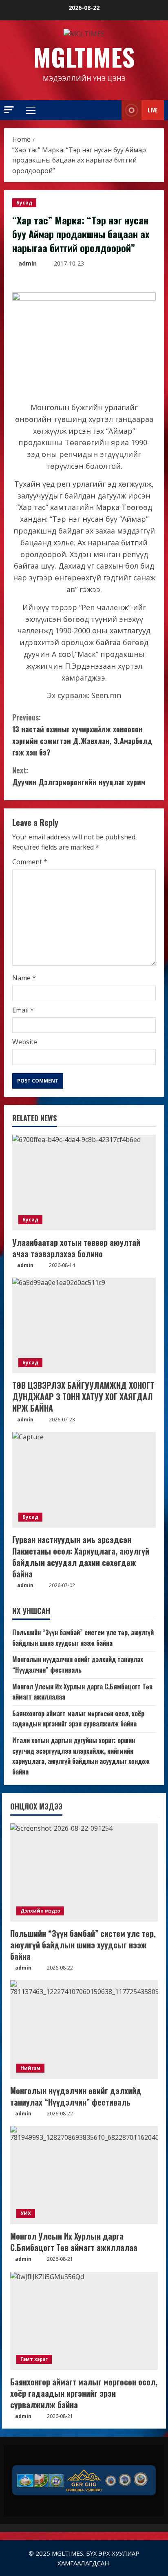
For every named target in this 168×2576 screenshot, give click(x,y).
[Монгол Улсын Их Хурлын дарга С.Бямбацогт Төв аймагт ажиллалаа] (84, 2175)
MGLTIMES (84, 56)
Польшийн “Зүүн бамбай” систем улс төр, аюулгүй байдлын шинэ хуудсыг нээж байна (83, 1638)
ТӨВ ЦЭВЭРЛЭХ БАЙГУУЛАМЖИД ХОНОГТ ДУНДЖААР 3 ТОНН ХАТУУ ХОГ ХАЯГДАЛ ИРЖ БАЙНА (83, 1397)
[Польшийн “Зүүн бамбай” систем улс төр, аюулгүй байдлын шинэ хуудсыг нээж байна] (84, 1872)
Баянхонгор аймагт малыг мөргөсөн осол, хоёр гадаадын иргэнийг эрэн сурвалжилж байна (78, 1719)
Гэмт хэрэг (34, 2359)
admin (28, 263)
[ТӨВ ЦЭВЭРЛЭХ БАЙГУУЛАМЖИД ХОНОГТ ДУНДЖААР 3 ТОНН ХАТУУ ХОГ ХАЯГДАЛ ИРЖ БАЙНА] (84, 1325)
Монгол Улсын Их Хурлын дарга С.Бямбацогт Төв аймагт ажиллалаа (74, 2242)
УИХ (26, 2213)
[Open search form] (105, 110)
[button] (9, 110)
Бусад (24, 203)
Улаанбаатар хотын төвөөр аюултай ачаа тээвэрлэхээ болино (76, 1248)
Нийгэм (30, 2068)
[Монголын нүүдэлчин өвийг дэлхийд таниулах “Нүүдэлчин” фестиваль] (84, 2029)
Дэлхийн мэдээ (40, 1911)
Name (24, 978)
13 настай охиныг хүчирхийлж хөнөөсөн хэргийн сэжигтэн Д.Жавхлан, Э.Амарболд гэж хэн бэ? (82, 735)
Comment (30, 862)
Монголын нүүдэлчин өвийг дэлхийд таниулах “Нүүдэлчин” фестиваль (78, 1665)
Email (23, 1010)
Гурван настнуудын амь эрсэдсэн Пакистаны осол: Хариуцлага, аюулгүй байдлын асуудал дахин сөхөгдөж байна (81, 1557)
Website (25, 1042)
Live (153, 110)
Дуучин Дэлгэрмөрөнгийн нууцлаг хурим (79, 776)
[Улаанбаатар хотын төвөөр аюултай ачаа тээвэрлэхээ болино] (84, 1183)
